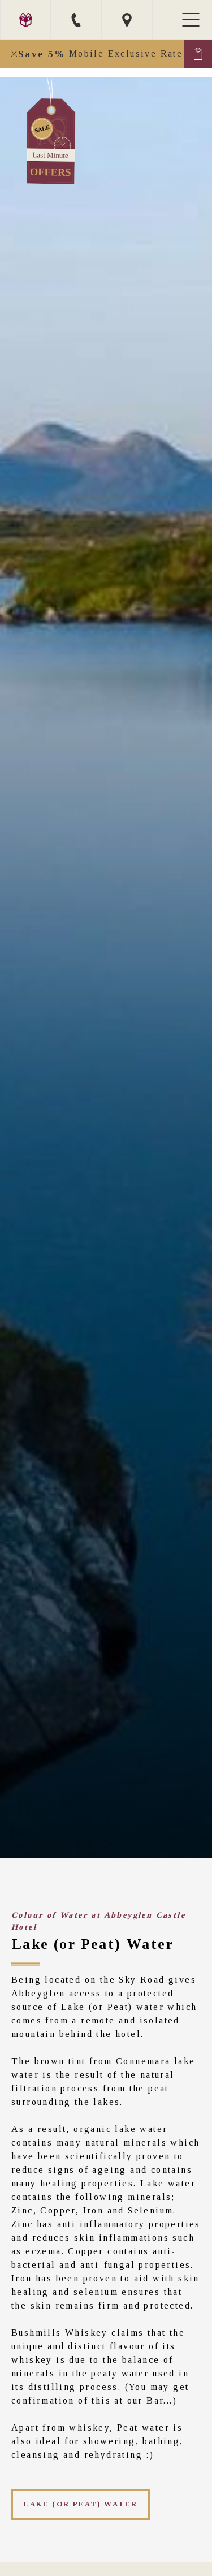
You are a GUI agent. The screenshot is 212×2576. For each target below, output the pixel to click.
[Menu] (192, 20)
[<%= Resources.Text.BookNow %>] (198, 54)
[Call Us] (76, 20)
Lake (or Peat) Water (81, 2504)
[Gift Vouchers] (25, 20)
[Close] (14, 54)
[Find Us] (127, 20)
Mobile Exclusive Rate (100, 54)
